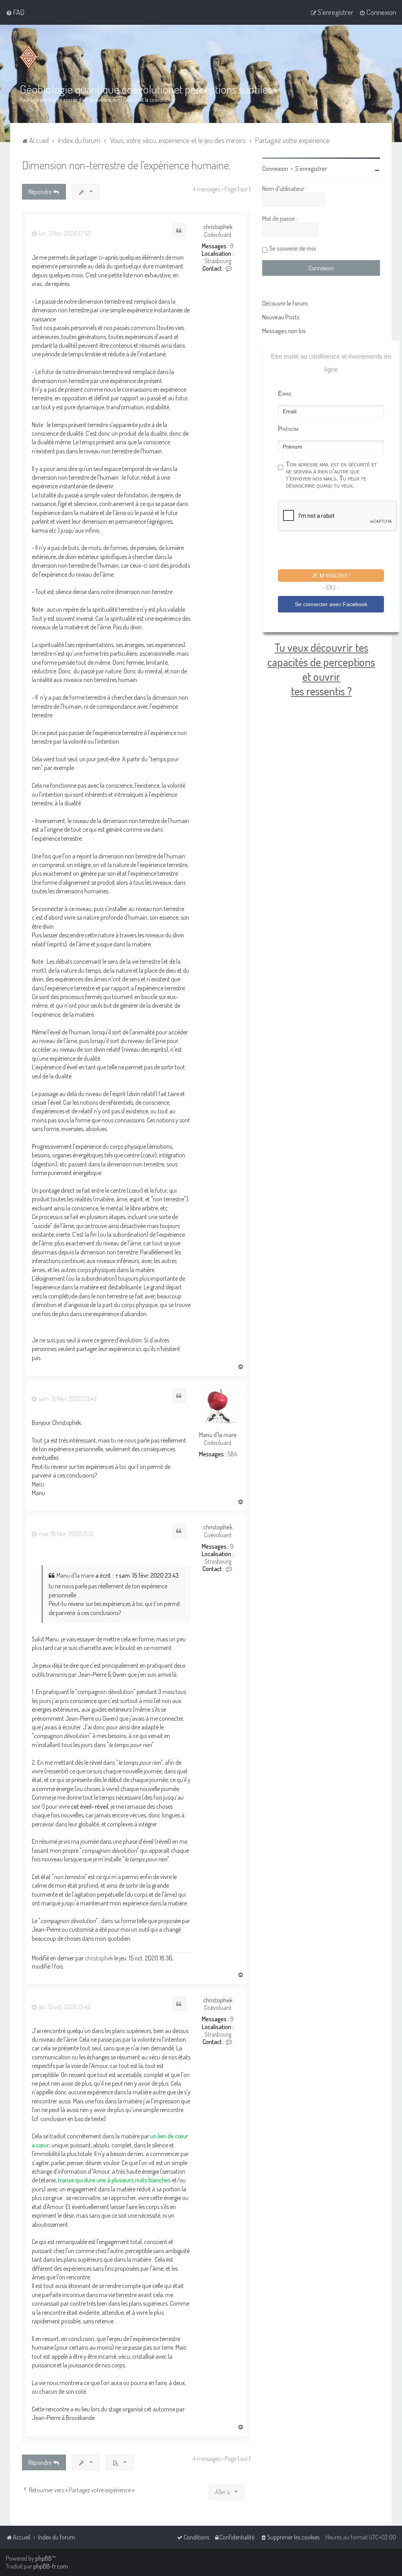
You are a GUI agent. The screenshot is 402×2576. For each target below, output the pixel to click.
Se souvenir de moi (293, 248)
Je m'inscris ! (331, 576)
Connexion (275, 169)
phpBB (44, 2558)
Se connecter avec (331, 604)
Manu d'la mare (218, 1435)
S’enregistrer (311, 169)
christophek (218, 227)
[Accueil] (30, 57)
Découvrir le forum (285, 303)
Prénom (288, 429)
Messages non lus (284, 331)
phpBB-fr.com (51, 2566)
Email (285, 393)
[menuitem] (15, 12)
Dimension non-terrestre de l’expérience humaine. (126, 165)
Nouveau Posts (281, 317)
